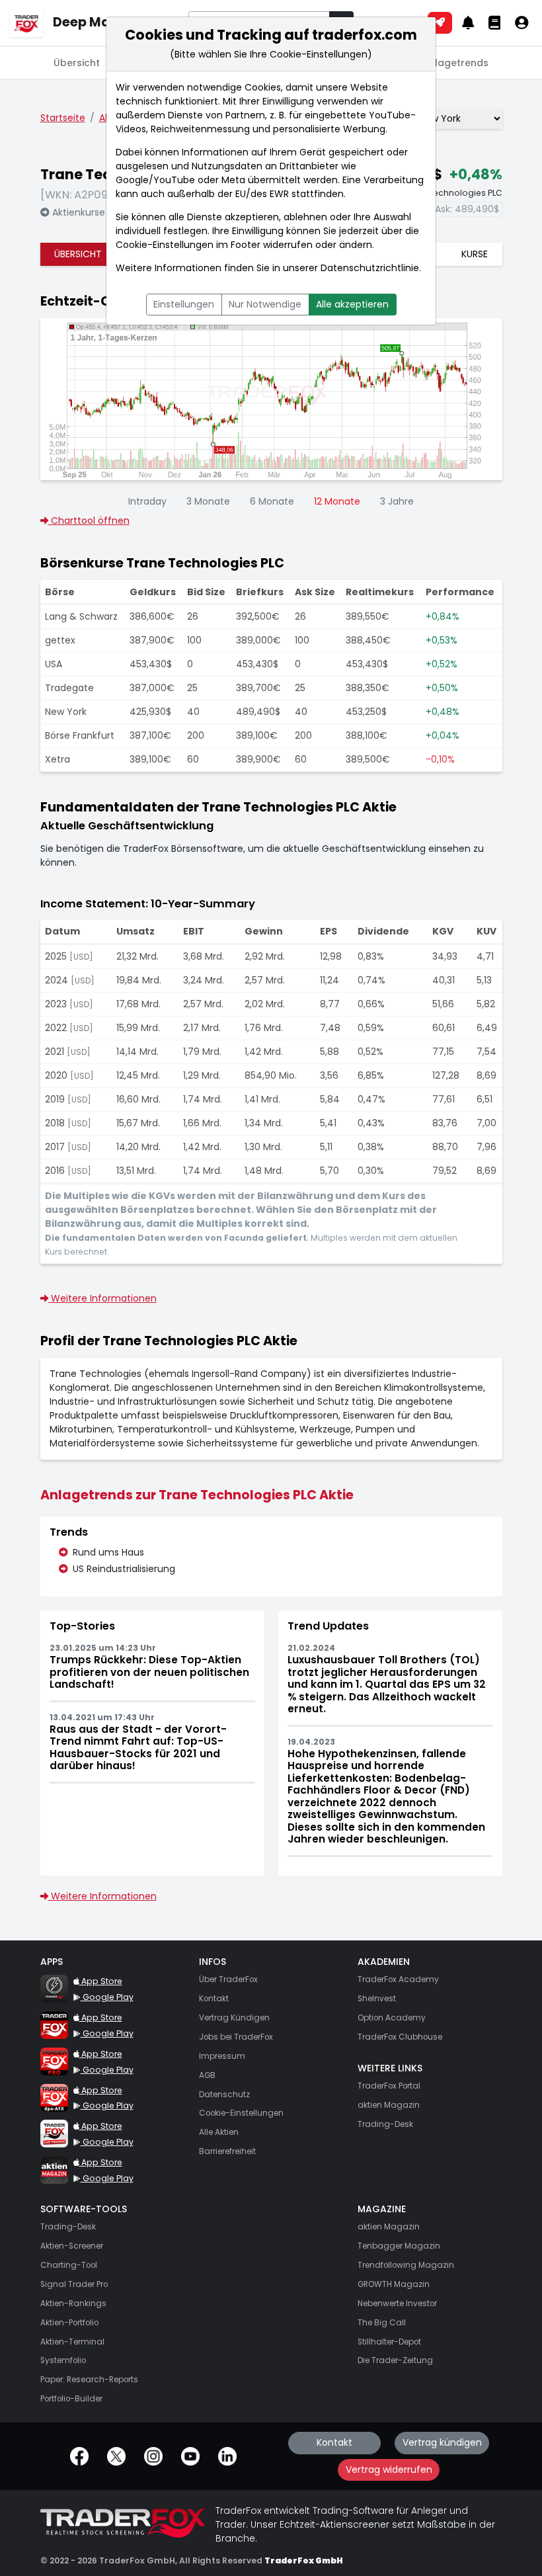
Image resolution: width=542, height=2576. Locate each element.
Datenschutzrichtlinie (370, 268)
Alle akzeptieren (352, 304)
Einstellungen (184, 304)
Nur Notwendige (265, 304)
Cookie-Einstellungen (165, 245)
